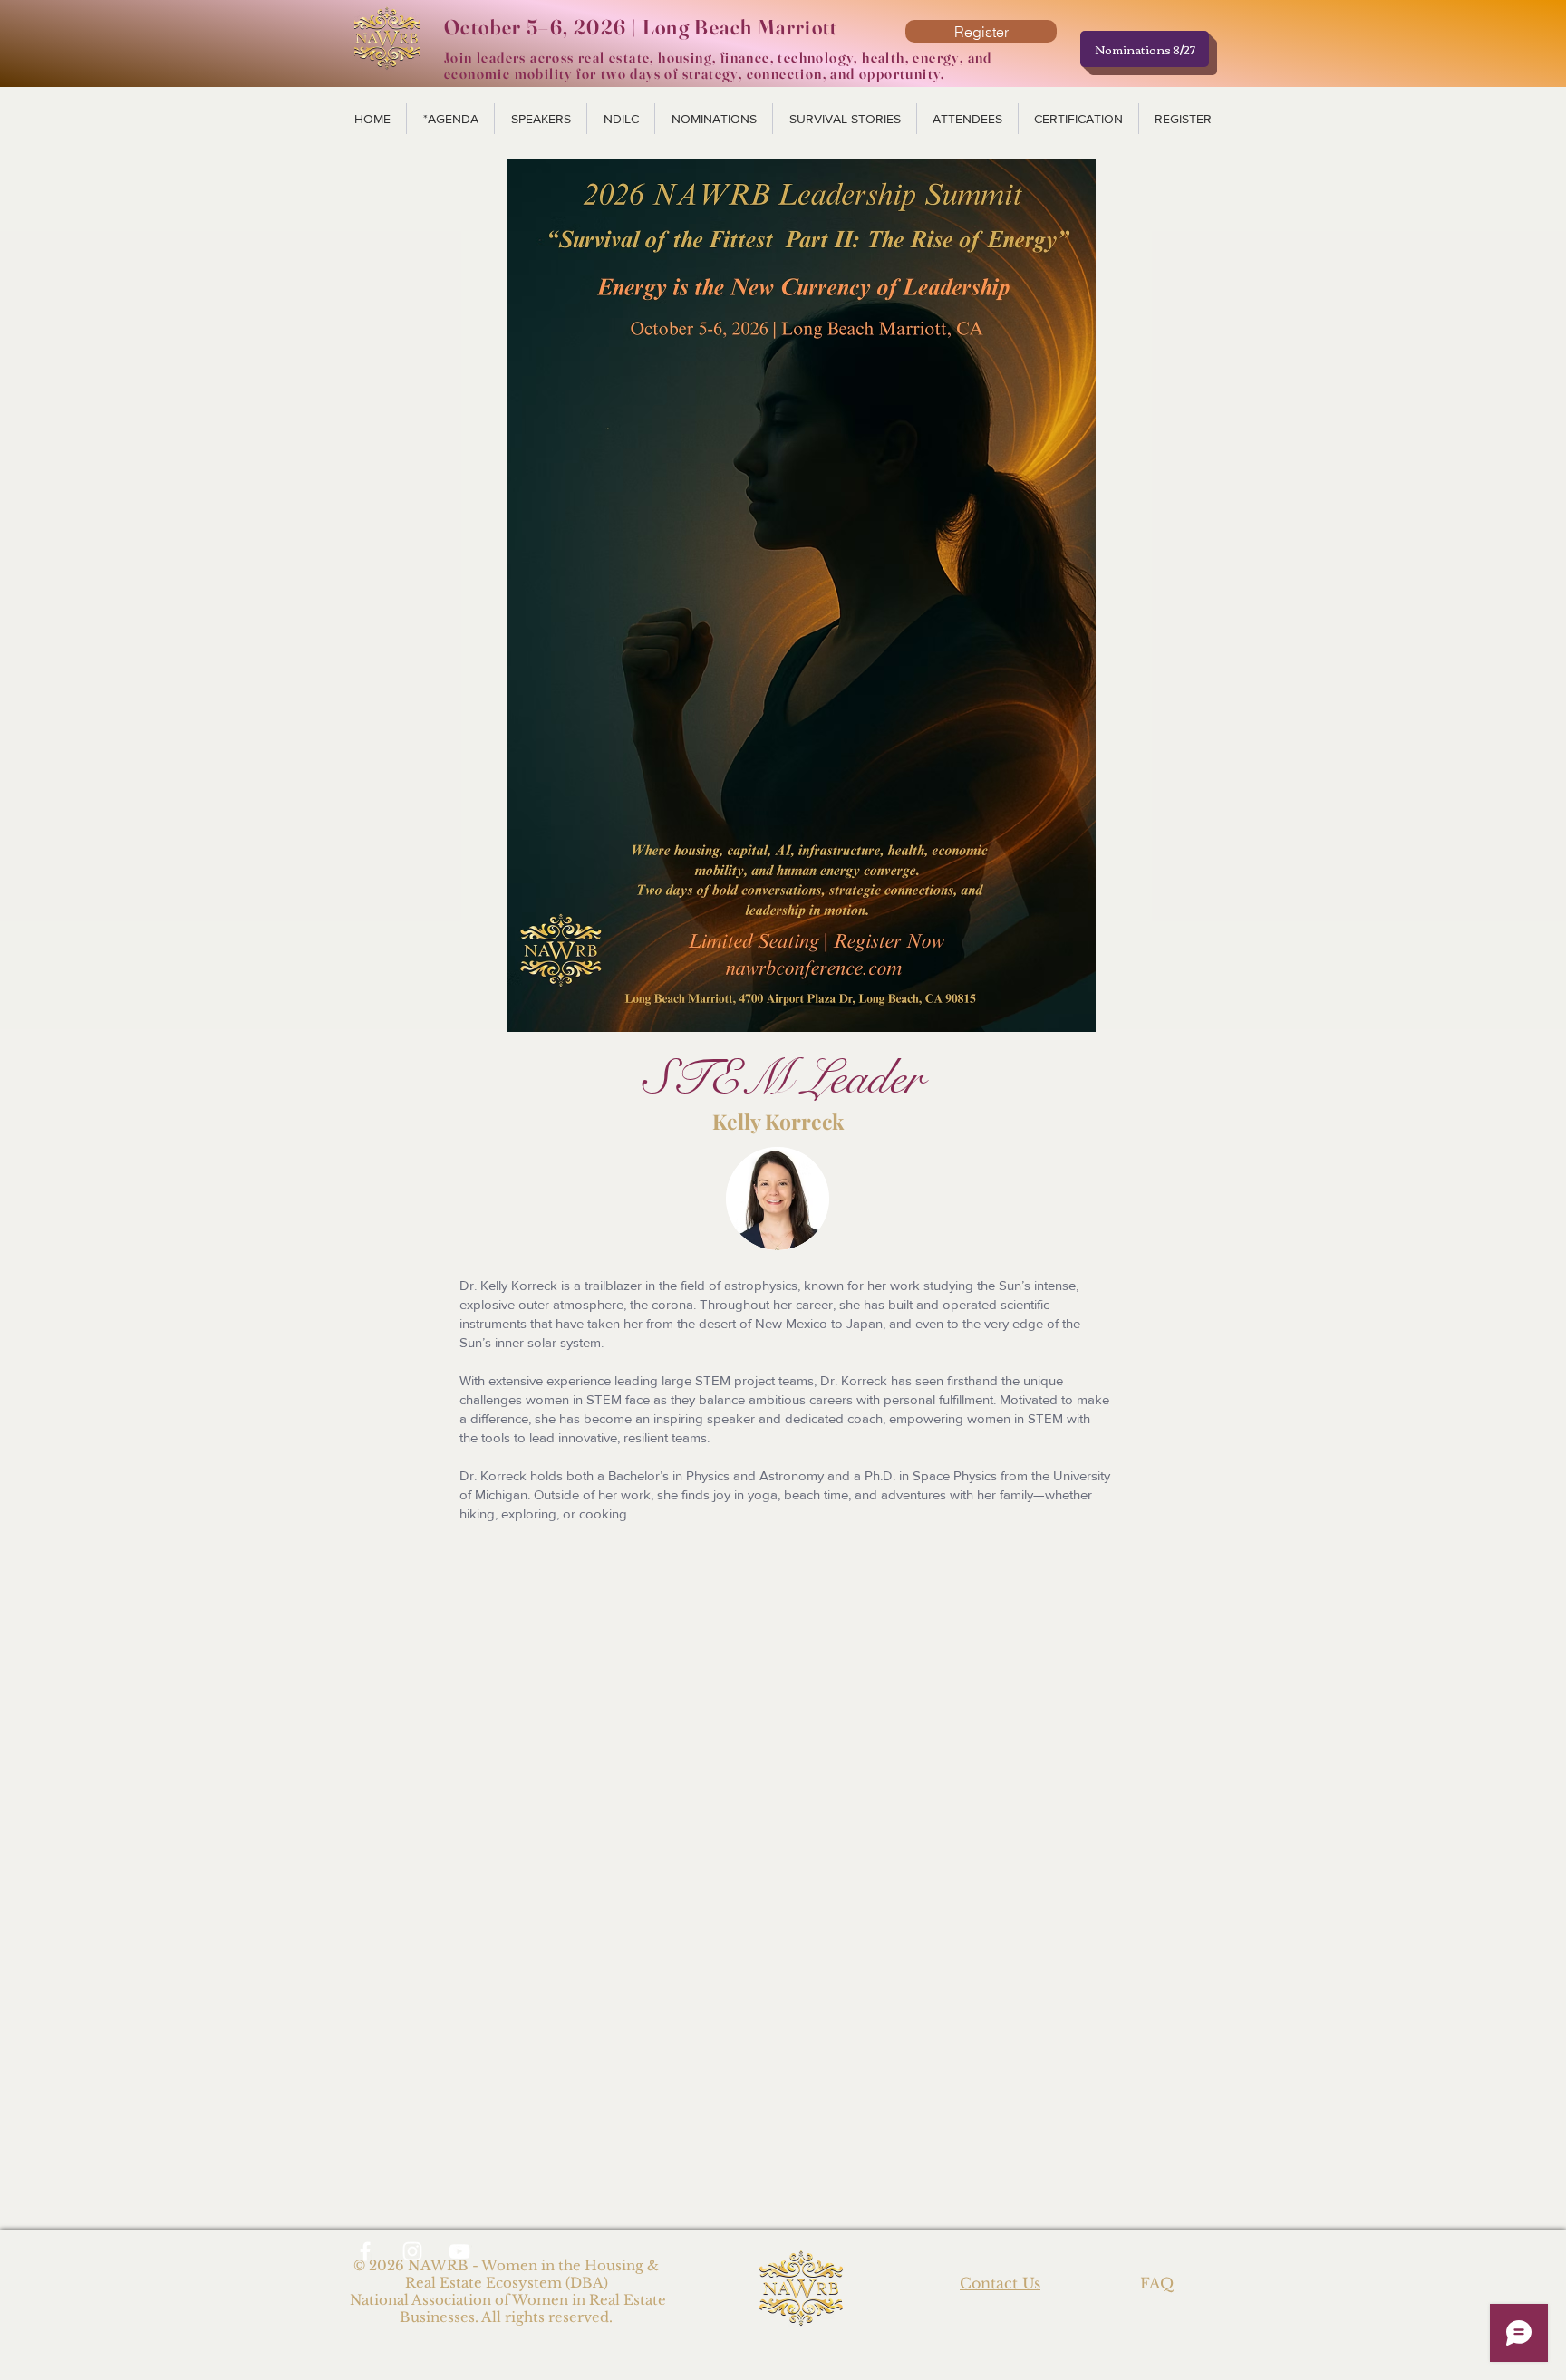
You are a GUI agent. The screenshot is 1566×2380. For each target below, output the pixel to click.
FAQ (1157, 2283)
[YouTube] (459, 2251)
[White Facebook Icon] (365, 2251)
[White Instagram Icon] (412, 2251)
